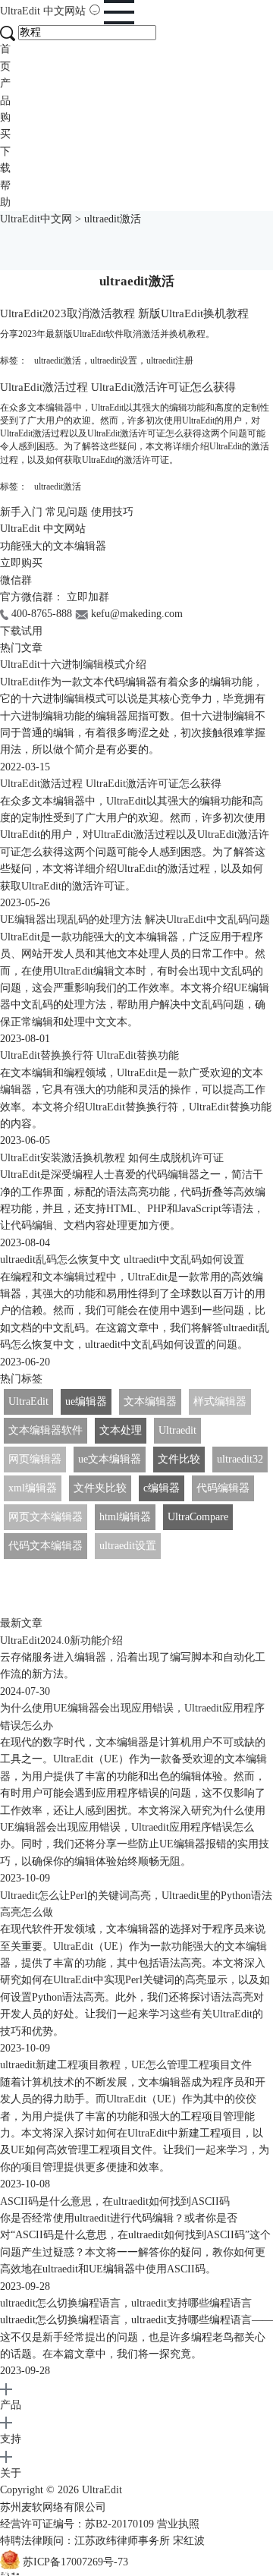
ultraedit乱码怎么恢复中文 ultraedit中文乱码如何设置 (122, 1260)
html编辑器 (125, 1517)
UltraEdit (43, 11)
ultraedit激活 (58, 361)
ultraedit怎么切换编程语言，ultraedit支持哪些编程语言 (126, 2303)
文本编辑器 (150, 1401)
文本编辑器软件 (45, 1430)
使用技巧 (112, 512)
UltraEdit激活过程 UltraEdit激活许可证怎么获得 (118, 387)
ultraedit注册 (170, 361)
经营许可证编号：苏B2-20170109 (77, 2524)
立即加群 (88, 597)
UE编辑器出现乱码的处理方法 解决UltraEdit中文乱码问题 (135, 920)
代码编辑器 (223, 1488)
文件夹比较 (100, 1488)
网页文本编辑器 (45, 1517)
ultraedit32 (240, 1459)
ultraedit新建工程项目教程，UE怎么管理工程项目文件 (126, 2065)
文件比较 (179, 1459)
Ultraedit (177, 1430)
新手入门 (21, 512)
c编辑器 (162, 1488)
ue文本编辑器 (110, 1459)
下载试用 (21, 631)
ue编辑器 (86, 1401)
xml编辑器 (33, 1488)
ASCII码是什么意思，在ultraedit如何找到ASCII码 (115, 2201)
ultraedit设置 (114, 361)
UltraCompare (198, 1517)
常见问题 (67, 512)
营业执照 (178, 2524)
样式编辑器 (220, 1401)
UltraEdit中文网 (36, 219)
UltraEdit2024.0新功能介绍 (61, 1641)
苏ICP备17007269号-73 (75, 2562)
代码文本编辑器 (45, 1546)
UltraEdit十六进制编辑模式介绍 (73, 664)
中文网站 (64, 11)
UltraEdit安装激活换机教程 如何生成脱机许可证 (112, 1158)
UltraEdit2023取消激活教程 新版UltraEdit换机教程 (124, 313)
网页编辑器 (35, 1459)
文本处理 (121, 1430)
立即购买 (21, 563)
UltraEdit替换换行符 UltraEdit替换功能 (89, 1055)
